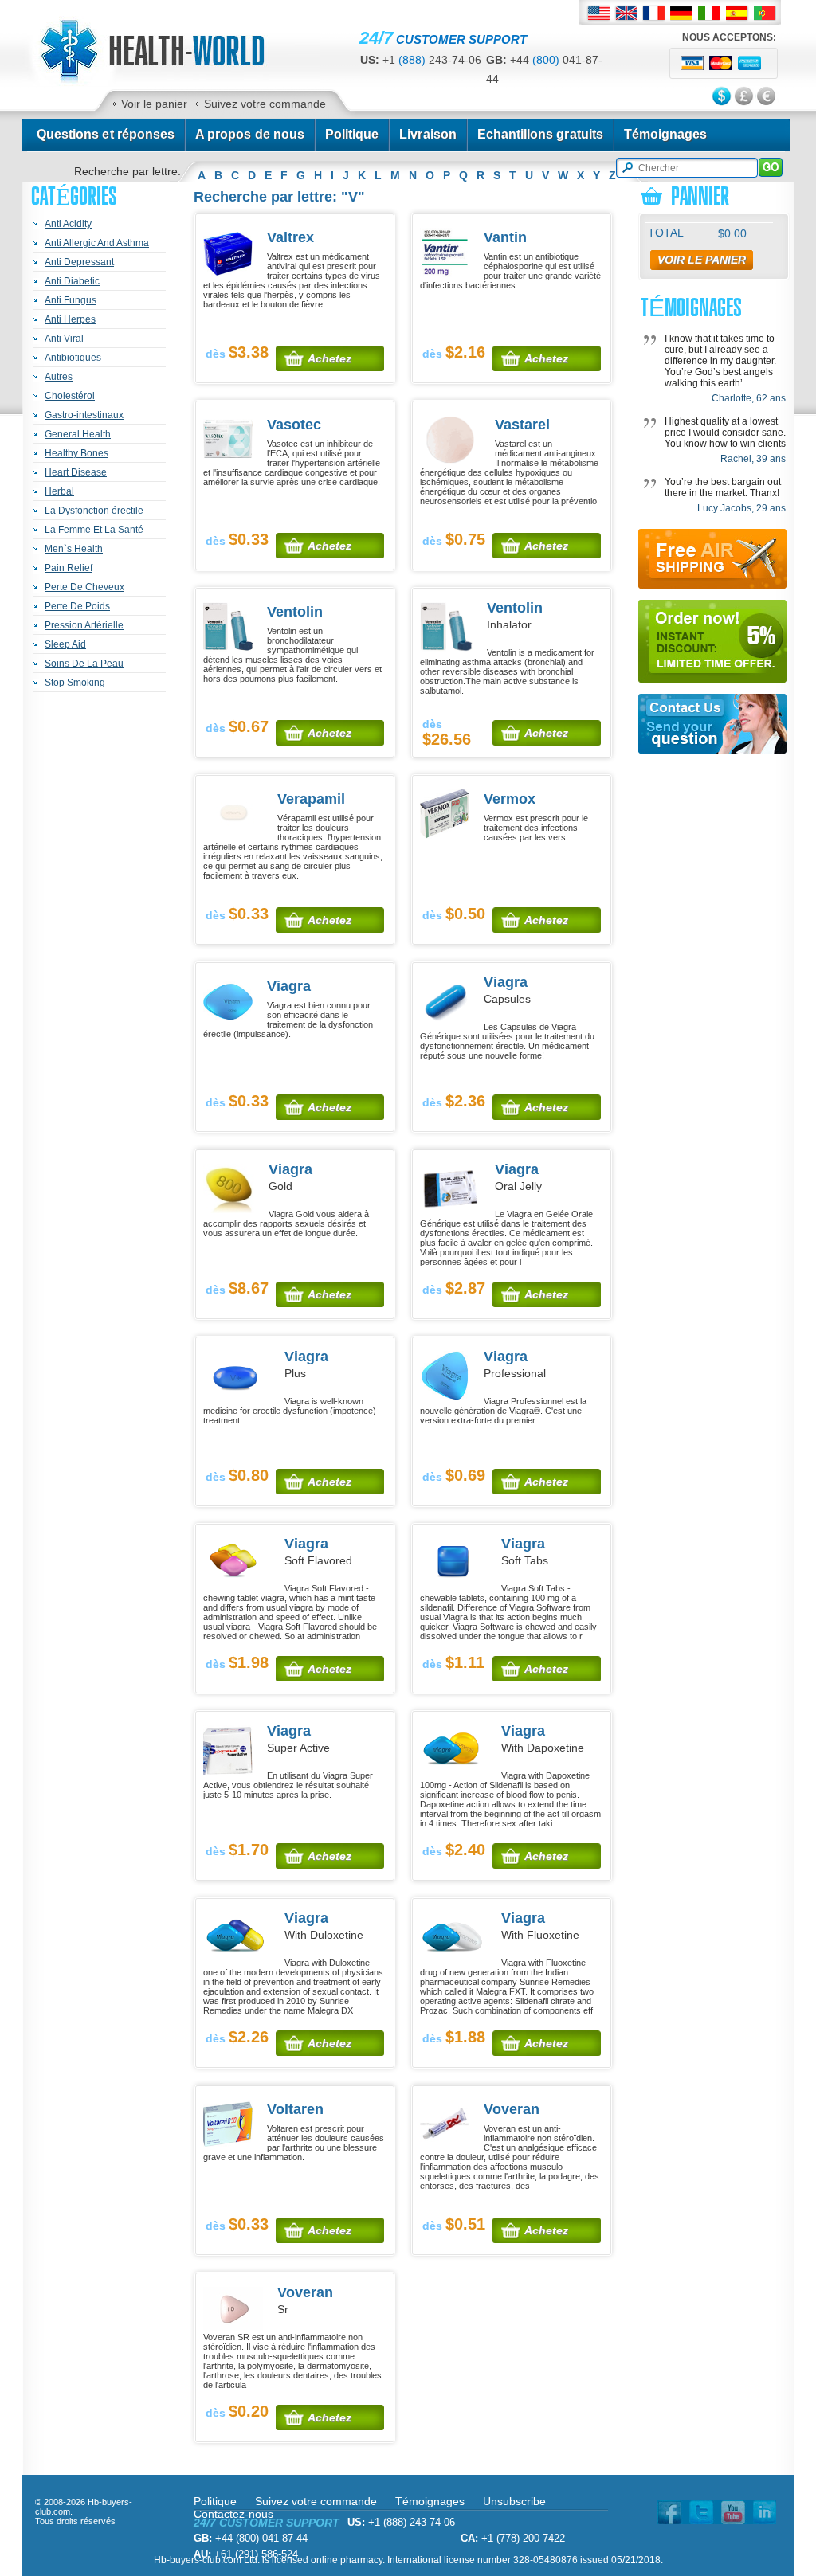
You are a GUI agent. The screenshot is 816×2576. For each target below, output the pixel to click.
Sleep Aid (65, 644)
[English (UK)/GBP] (626, 13)
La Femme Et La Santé (94, 530)
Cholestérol (70, 396)
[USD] (723, 97)
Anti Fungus (71, 300)
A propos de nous (250, 134)
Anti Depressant (79, 262)
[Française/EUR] (654, 13)
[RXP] (170, 83)
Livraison (428, 134)
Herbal (59, 491)
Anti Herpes (70, 319)
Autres (59, 377)
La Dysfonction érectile (94, 511)
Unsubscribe (514, 2501)
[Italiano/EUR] (710, 13)
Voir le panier (154, 104)
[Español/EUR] (738, 13)
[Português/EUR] (765, 13)
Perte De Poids (77, 606)
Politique (352, 134)
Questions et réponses (106, 134)
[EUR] (767, 97)
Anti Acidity (68, 224)
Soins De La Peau (84, 664)
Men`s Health (74, 549)
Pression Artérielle (84, 625)
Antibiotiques (73, 358)
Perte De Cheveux (84, 587)
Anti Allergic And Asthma (97, 243)
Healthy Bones (76, 453)
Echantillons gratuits (540, 134)
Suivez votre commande (265, 104)
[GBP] (745, 97)
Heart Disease (76, 472)
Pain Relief (69, 568)
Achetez (330, 358)
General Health (78, 434)
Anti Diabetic (72, 281)
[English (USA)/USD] (598, 13)
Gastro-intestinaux (84, 415)
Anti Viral (64, 339)
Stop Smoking (75, 683)
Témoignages (666, 134)
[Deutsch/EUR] (682, 13)
